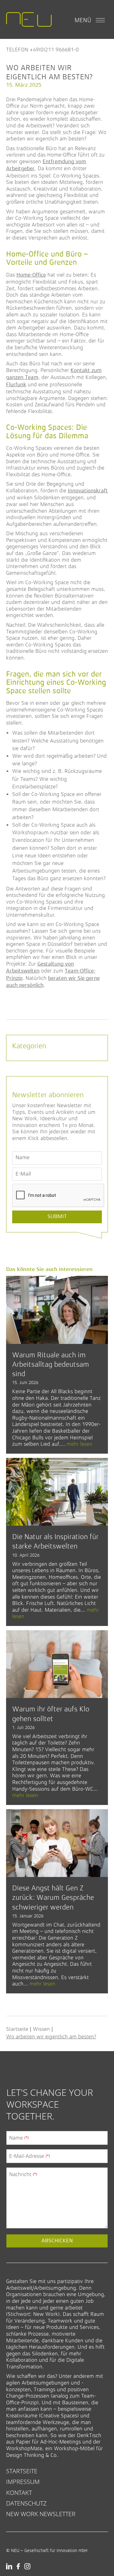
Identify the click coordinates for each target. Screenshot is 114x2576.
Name (19, 2138)
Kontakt (19, 2493)
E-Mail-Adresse (29, 2156)
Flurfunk (16, 385)
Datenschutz (26, 2503)
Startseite (17, 2029)
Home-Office (31, 275)
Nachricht (23, 2174)
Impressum (23, 2482)
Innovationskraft (88, 491)
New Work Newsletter (41, 2514)
